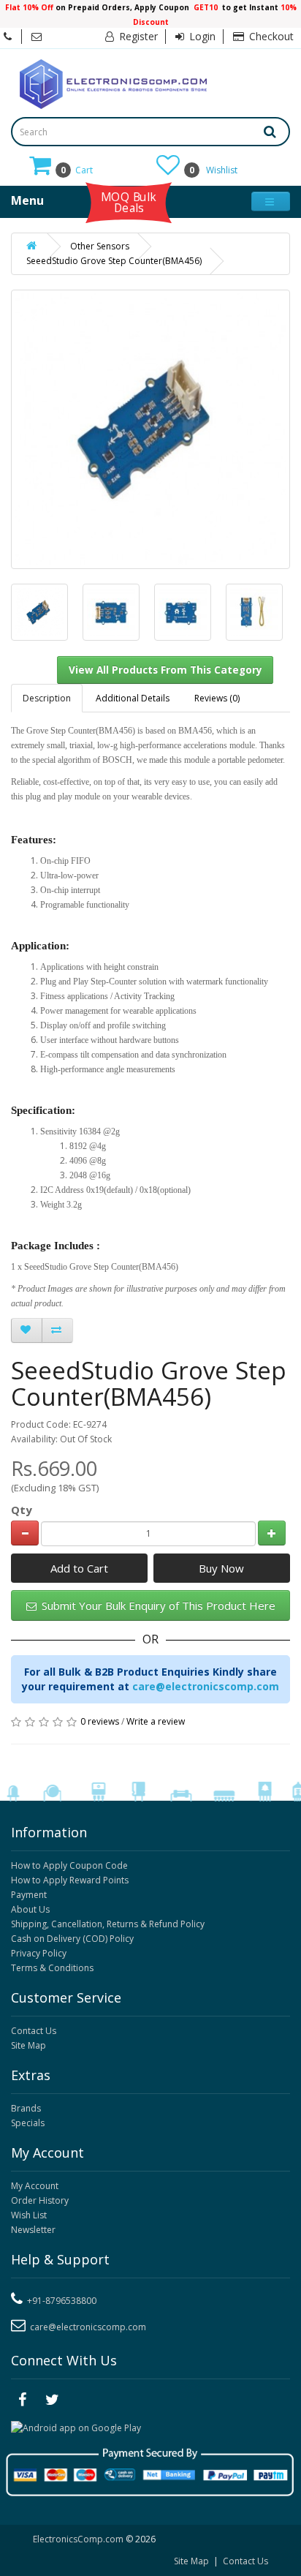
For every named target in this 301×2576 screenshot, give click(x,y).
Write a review (156, 1721)
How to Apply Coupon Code (69, 1865)
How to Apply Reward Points (70, 1880)
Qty (22, 1510)
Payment (29, 1895)
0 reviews (100, 1721)
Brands (26, 2108)
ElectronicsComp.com (79, 2539)
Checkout (270, 36)
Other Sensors (100, 246)
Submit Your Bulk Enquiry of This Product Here (157, 1605)
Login (201, 36)
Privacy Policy (39, 1953)
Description (47, 698)
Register (137, 36)
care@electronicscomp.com (206, 1686)
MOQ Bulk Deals (129, 202)
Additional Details (133, 698)
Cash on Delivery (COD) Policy (72, 1939)
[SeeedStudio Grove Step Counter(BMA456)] (39, 612)
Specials (28, 2123)
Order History (40, 2200)
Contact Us (34, 2031)
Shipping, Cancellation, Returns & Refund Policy (108, 1924)
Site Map (28, 2045)
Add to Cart (79, 1568)
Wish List (29, 2215)
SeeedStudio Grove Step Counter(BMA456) (114, 261)
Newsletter (33, 2230)
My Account (35, 2186)
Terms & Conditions (52, 1968)
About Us (30, 1909)
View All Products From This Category (165, 670)
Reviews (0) (217, 698)
